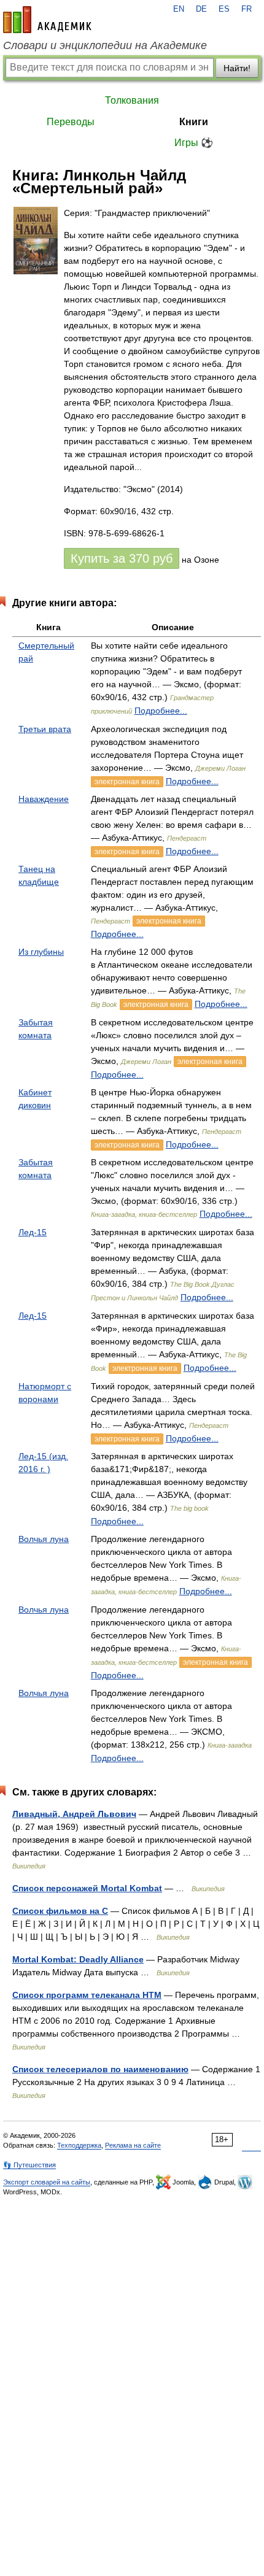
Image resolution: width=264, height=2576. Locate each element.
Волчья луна (44, 1539)
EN (179, 9)
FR (247, 9)
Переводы (71, 122)
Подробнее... (161, 711)
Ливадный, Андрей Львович (74, 1814)
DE (201, 9)
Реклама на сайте (133, 2145)
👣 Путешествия (29, 2165)
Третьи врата (45, 729)
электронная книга (127, 782)
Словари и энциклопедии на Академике (105, 45)
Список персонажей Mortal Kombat (87, 1888)
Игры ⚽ (194, 143)
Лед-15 (33, 1232)
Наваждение (44, 799)
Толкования (132, 100)
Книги (194, 122)
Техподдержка (79, 2145)
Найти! (237, 68)
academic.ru (47, 20)
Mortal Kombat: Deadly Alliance (78, 1959)
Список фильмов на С (60, 1911)
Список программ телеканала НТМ (87, 1995)
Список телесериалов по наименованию (100, 2069)
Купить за (122, 558)
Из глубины (41, 952)
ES (224, 9)
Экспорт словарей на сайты (47, 2182)
